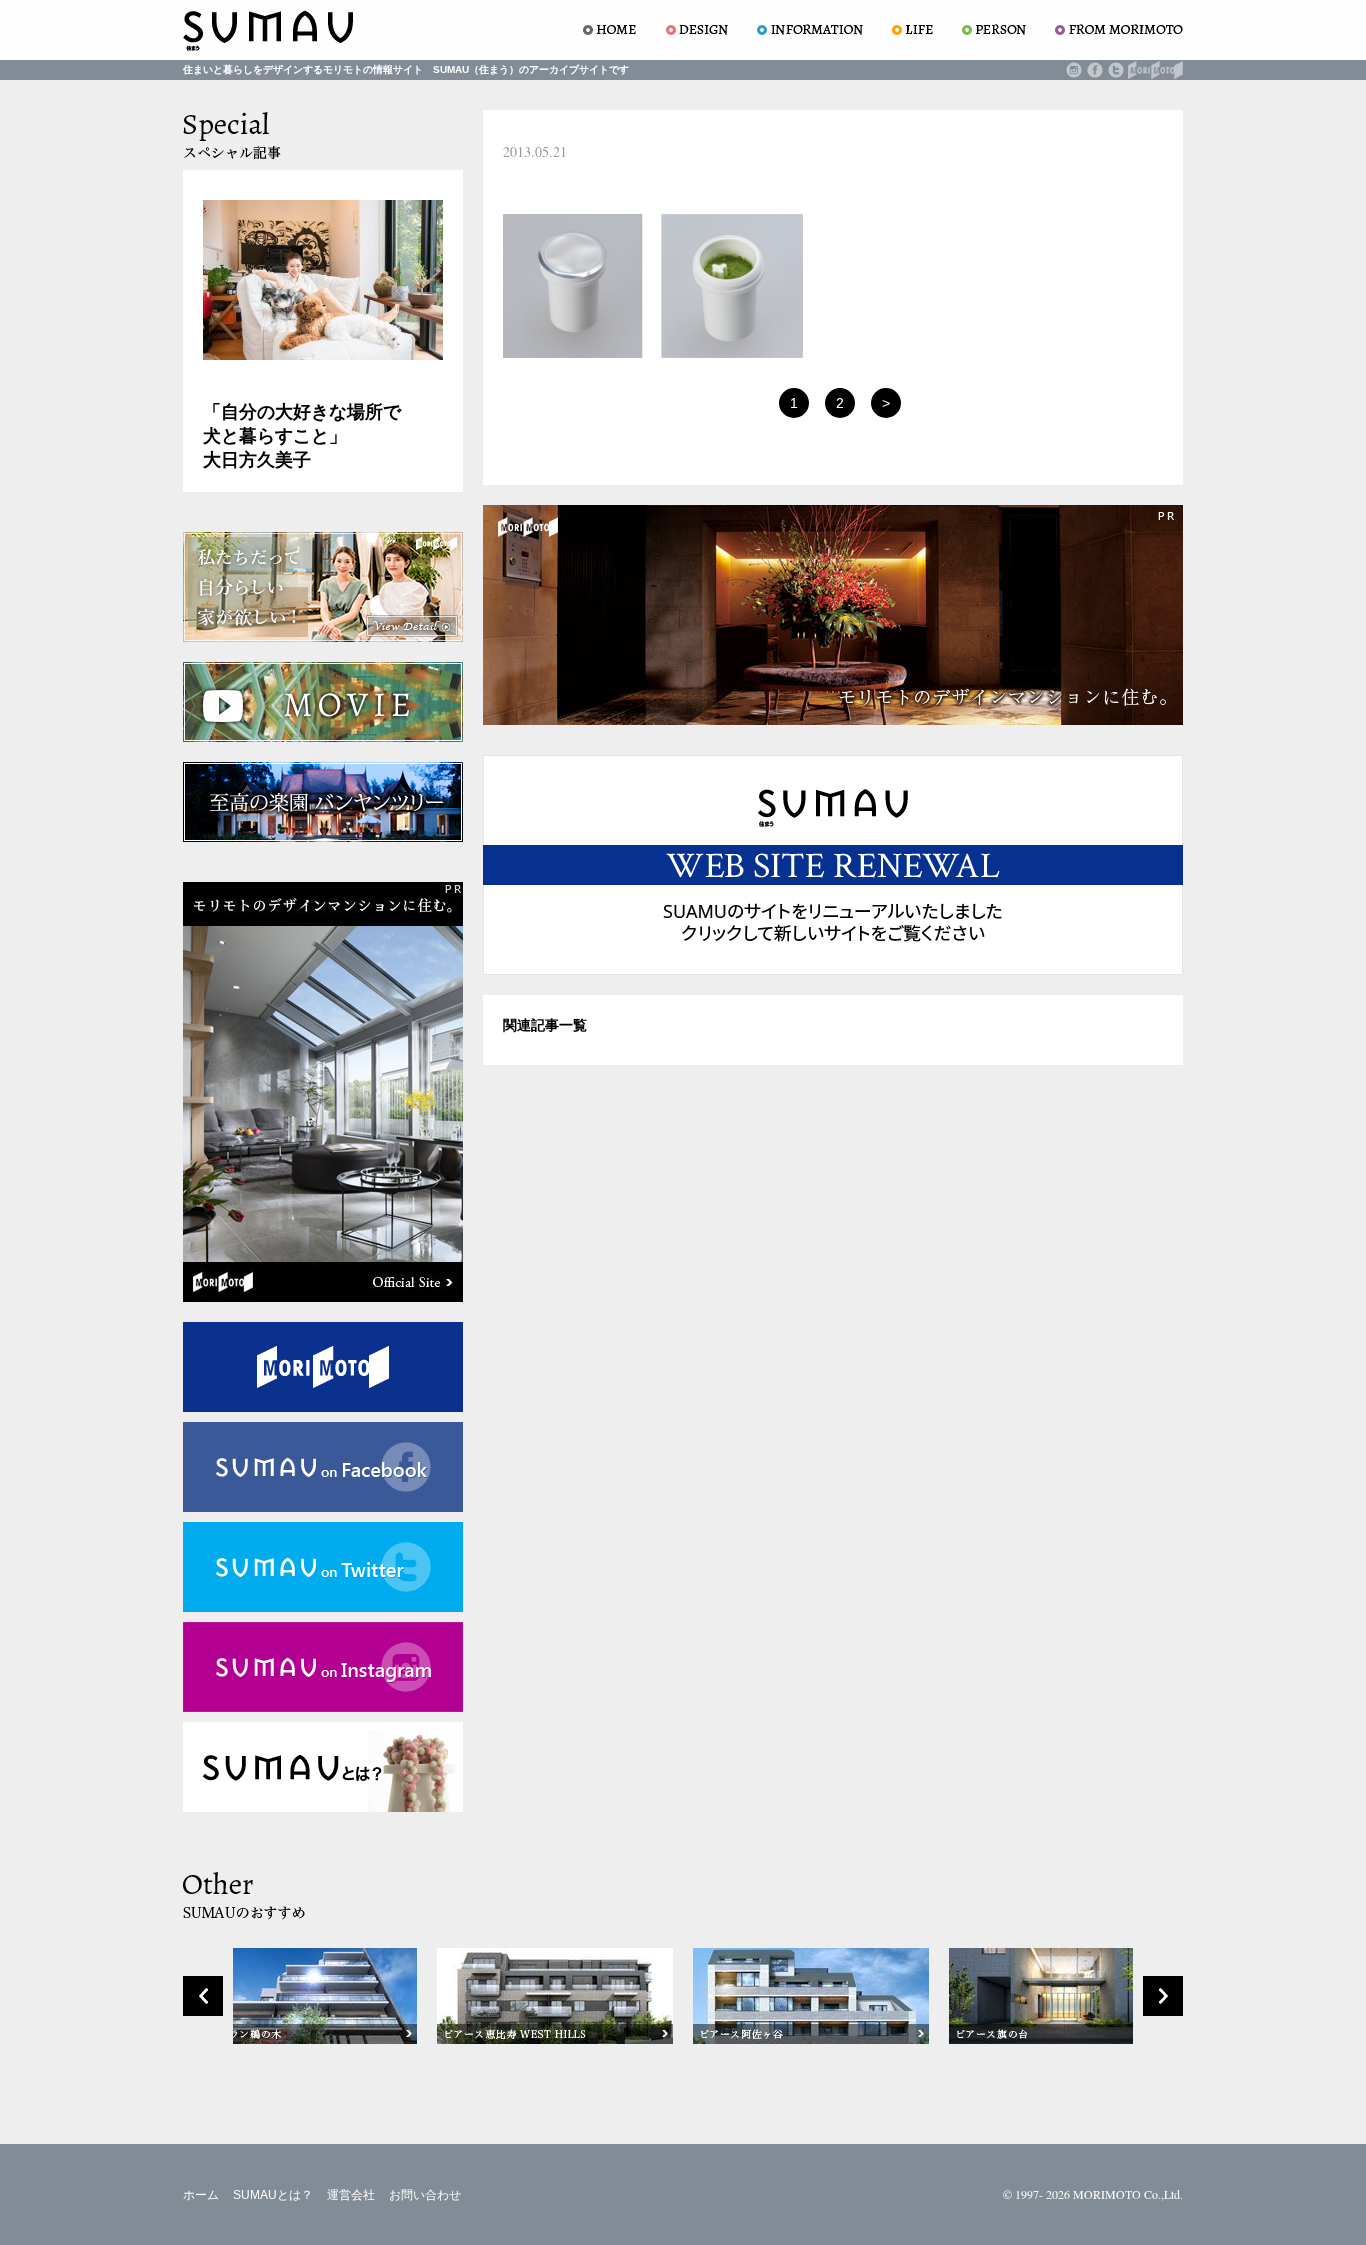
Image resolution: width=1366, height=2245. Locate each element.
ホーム (201, 2195)
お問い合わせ (425, 2195)
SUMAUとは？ (273, 2195)
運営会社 (351, 2195)
